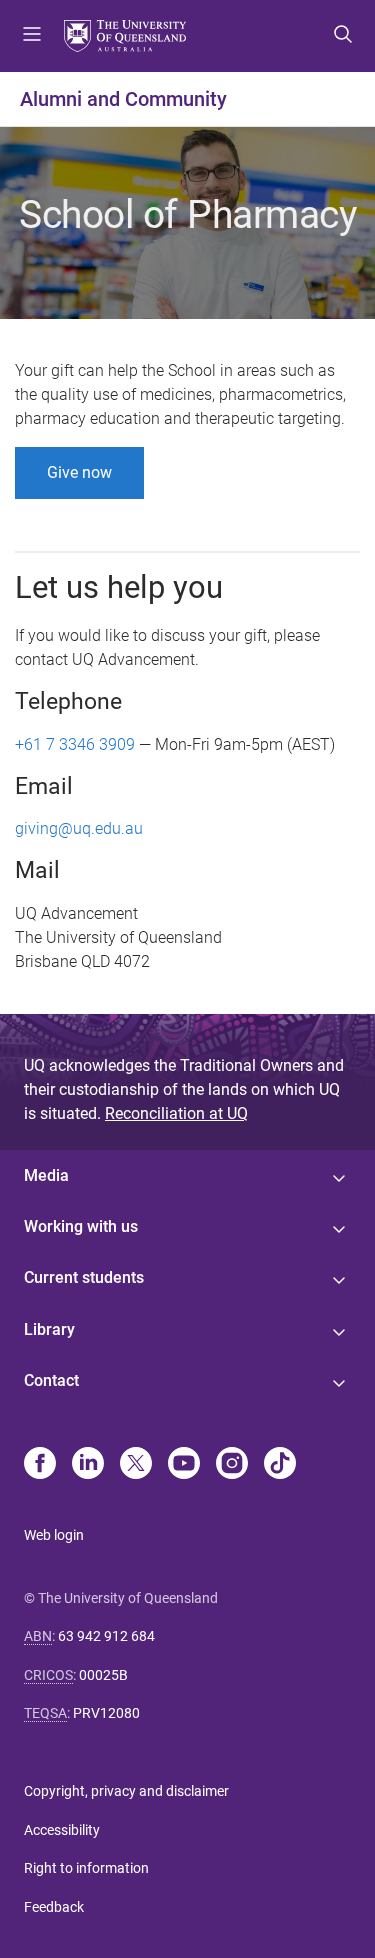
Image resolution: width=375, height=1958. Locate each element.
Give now (79, 472)
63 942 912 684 (106, 1636)
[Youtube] (184, 1465)
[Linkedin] (88, 1465)
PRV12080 (106, 1713)
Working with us (81, 1226)
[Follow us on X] (136, 1465)
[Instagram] (232, 1465)
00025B (103, 1675)
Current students (84, 1277)
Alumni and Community (123, 99)
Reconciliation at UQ (176, 1113)
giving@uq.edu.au (79, 828)
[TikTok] (280, 1465)
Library (49, 1329)
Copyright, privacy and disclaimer (126, 1791)
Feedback (54, 1907)
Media (46, 1175)
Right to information (86, 1868)
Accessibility (62, 1830)
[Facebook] (40, 1465)
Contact (51, 1380)
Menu (32, 36)
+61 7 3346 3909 (75, 744)
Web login (54, 1535)
